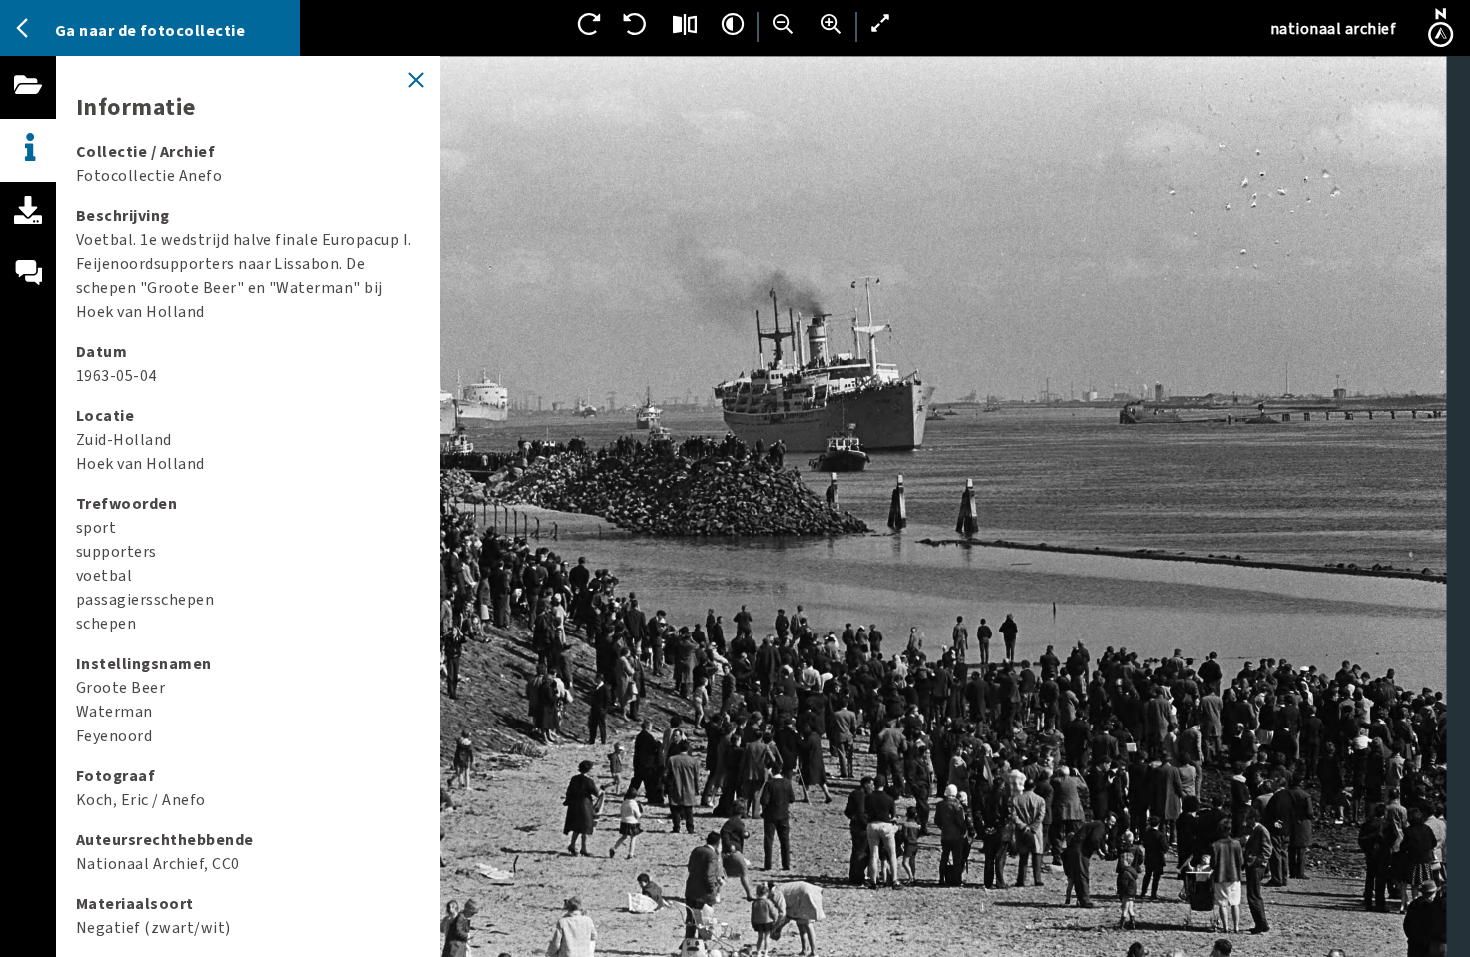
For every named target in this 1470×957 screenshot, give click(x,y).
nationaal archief (1333, 29)
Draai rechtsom (589, 24)
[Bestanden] (28, 107)
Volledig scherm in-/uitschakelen (881, 24)
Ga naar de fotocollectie (150, 31)
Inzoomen (831, 24)
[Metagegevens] (28, 150)
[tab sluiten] (416, 80)
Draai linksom (637, 24)
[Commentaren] (28, 296)
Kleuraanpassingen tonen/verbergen (733, 24)
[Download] (28, 233)
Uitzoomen (783, 24)
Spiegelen (685, 24)
